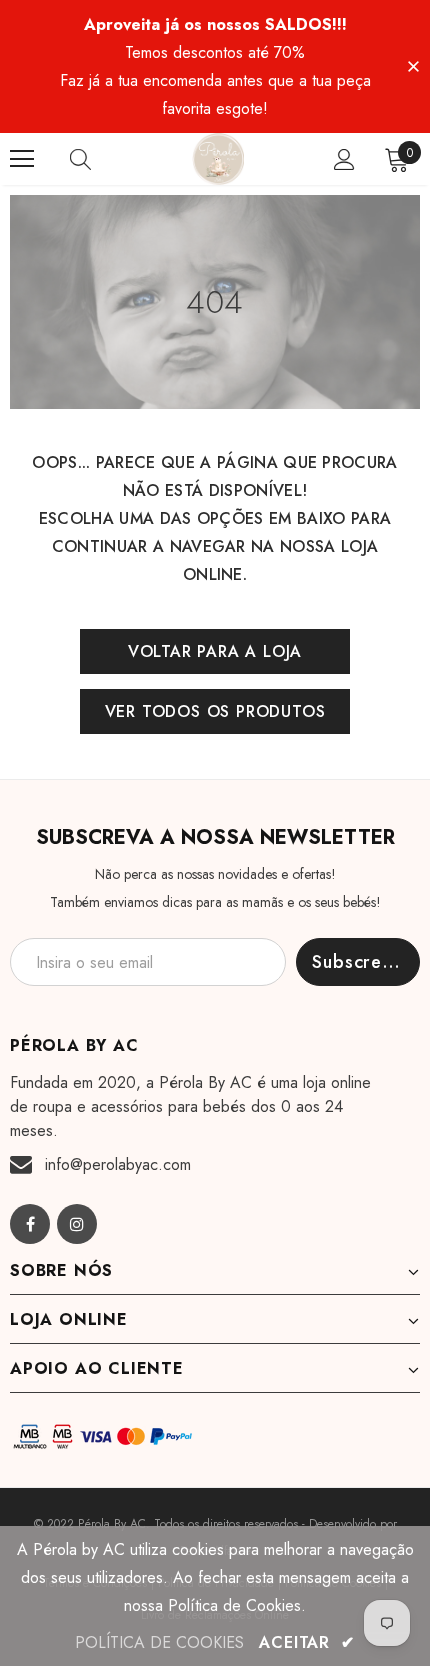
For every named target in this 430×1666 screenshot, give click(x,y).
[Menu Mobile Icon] (22, 159)
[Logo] (218, 159)
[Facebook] (30, 1224)
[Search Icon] (100, 159)
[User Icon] (344, 159)
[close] (413, 65)
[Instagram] (77, 1224)
